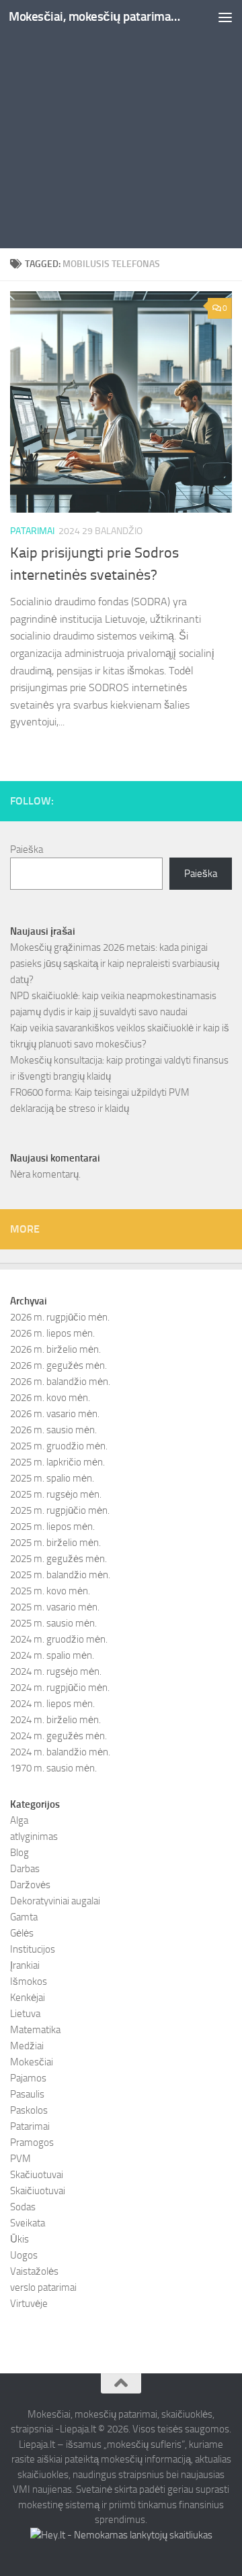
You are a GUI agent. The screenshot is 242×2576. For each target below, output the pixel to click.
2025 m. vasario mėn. (55, 1607)
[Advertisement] (121, 127)
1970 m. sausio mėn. (53, 1768)
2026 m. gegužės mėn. (58, 1366)
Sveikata (28, 2223)
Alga (19, 1820)
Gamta (24, 1917)
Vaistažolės (34, 2271)
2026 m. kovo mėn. (50, 1398)
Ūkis (19, 2239)
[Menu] (225, 17)
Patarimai (32, 531)
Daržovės (30, 1885)
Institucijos (33, 1949)
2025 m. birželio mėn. (55, 1543)
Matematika (35, 2030)
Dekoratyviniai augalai (55, 1901)
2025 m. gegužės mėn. (58, 1559)
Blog (19, 1853)
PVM (21, 2159)
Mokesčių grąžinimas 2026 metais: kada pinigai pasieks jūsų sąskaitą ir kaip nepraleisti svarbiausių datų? (115, 964)
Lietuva (25, 2014)
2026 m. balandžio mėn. (60, 1382)
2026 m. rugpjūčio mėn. (60, 1317)
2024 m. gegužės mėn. (58, 1736)
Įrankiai (25, 1965)
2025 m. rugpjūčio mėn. (60, 1510)
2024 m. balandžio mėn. (60, 1752)
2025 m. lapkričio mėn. (57, 1462)
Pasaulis (27, 2094)
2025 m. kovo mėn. (50, 1591)
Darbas (25, 1869)
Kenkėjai (28, 1998)
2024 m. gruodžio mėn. (59, 1639)
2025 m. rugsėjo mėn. (56, 1494)
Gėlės (22, 1933)
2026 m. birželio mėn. (55, 1349)
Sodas (23, 2207)
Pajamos (28, 2078)
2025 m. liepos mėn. (52, 1527)
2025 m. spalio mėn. (52, 1478)
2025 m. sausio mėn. (53, 1623)
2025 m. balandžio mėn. (60, 1575)
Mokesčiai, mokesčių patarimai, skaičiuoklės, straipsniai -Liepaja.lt (96, 16)
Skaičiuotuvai (38, 2191)
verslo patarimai (43, 2287)
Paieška (27, 849)
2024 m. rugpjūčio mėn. (60, 1688)
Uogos (24, 2255)
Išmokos (29, 1981)
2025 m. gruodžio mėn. (59, 1446)
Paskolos (29, 2110)
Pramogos (32, 2143)
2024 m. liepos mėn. (52, 1704)
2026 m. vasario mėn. (55, 1414)
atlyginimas (34, 1837)
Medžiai (27, 2046)
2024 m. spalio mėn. (52, 1655)
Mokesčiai (32, 2062)
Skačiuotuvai (37, 2175)
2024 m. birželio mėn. (55, 1720)
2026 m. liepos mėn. (52, 1333)
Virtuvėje (29, 2304)
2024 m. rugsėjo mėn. (56, 1671)
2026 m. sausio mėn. (53, 1430)
